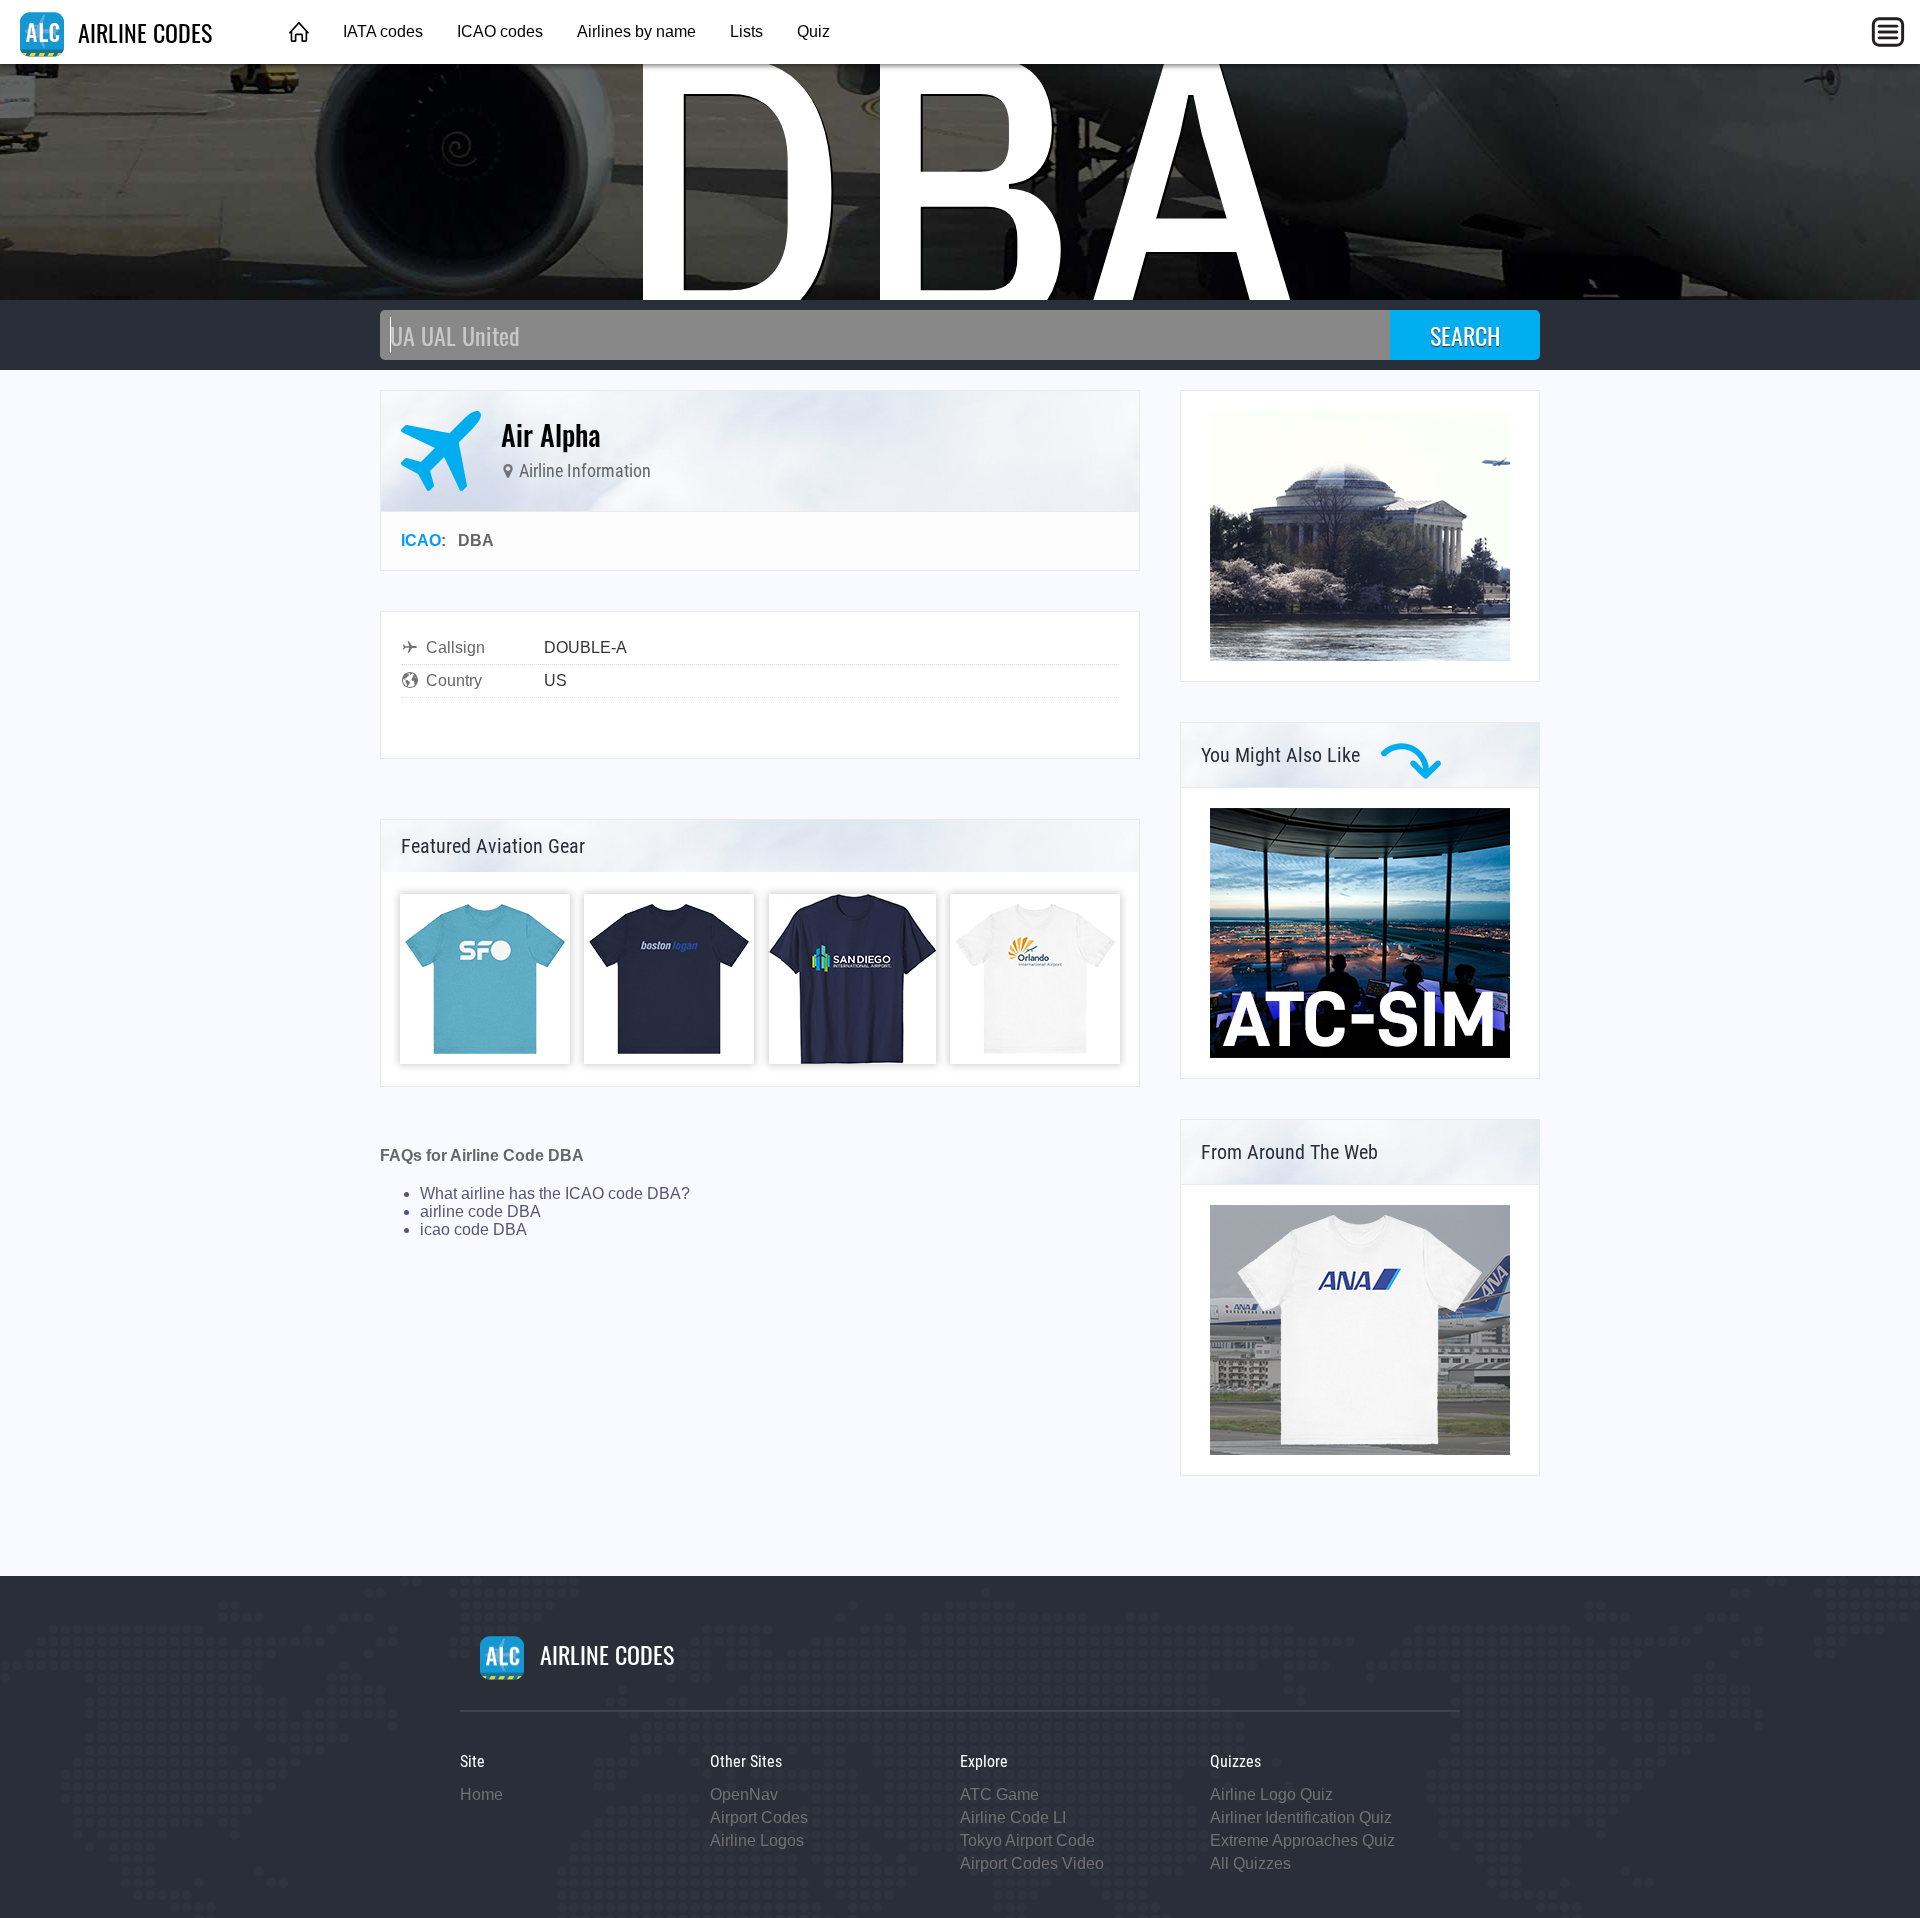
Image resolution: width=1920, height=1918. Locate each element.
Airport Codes (759, 1817)
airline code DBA (480, 1211)
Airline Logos (757, 1840)
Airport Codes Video (1032, 1863)
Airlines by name (636, 31)
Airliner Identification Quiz (1301, 1817)
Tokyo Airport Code (1027, 1840)
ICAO (421, 540)
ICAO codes (500, 31)
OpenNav (744, 1794)
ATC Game (999, 1794)
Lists (746, 31)
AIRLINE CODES (142, 32)
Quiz (813, 31)
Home (481, 1794)
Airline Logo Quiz (1271, 1794)
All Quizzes (1250, 1863)
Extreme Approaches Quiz (1302, 1840)
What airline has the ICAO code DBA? (555, 1193)
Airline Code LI (1013, 1817)
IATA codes (383, 31)
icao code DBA (473, 1229)
